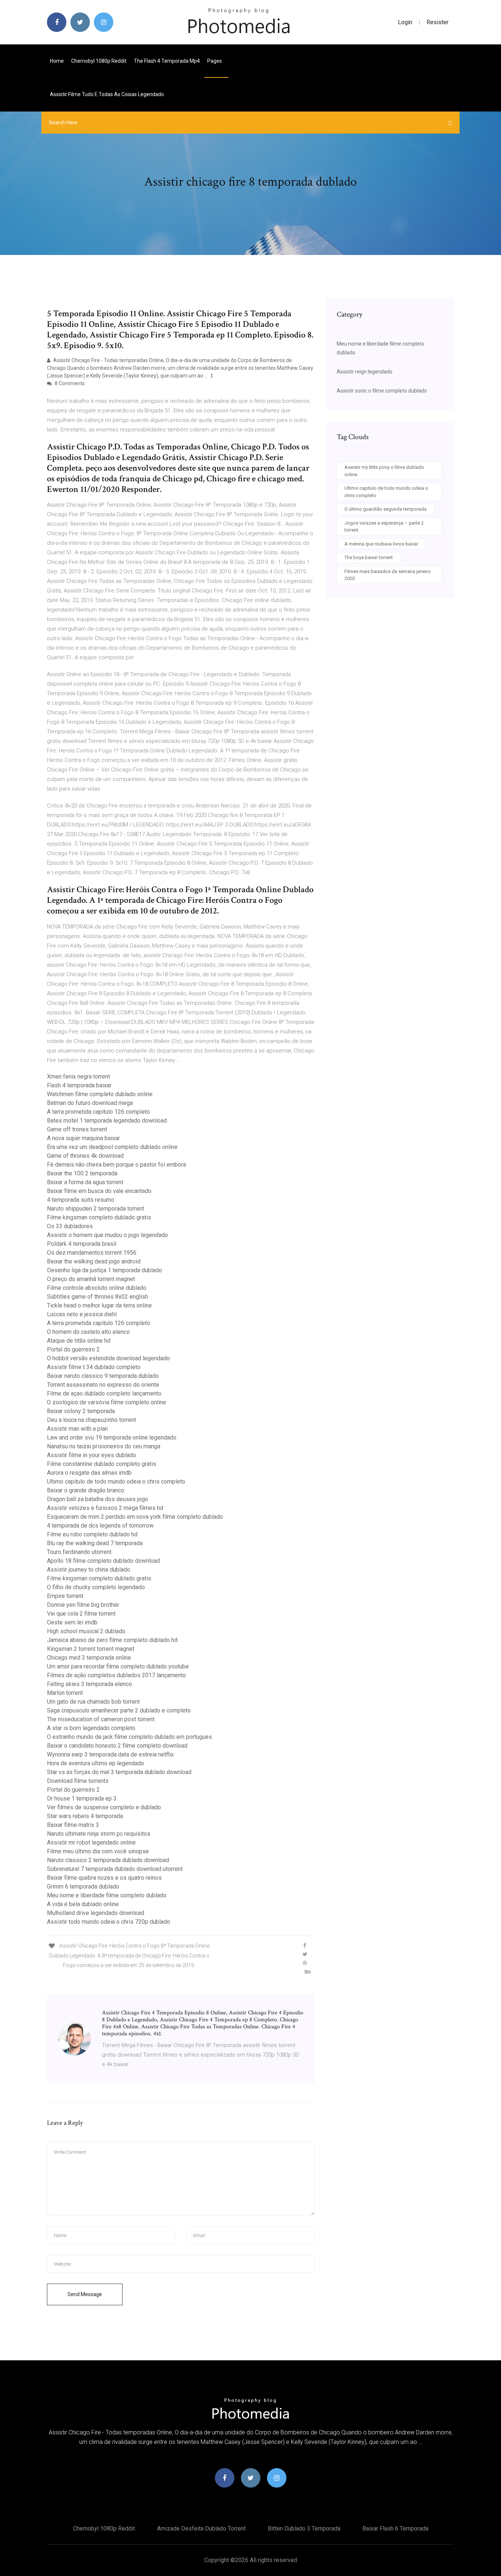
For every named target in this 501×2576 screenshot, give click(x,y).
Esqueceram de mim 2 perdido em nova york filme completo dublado (135, 1517)
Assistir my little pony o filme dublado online (384, 471)
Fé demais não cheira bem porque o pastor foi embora (116, 1165)
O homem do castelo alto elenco (88, 1332)
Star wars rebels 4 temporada (85, 1816)
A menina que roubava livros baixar (381, 544)
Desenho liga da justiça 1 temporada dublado (105, 1270)
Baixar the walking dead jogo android (94, 1261)
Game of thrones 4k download (85, 1156)
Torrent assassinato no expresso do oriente (103, 1385)
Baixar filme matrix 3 (73, 1825)
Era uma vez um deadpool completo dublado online (112, 1147)
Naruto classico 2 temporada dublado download (108, 1860)
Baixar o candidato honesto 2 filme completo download (117, 1746)
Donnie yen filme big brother (83, 1605)
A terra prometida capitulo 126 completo (98, 1112)
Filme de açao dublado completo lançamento (104, 1393)
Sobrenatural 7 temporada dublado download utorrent (115, 1869)
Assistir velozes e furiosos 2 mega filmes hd (105, 1508)
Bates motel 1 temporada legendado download (107, 1121)
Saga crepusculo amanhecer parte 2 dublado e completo (119, 1710)
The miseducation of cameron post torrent (101, 1719)
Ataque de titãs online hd (79, 1341)
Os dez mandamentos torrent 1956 (92, 1253)
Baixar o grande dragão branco (86, 1490)
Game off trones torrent (77, 1129)
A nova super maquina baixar (83, 1138)
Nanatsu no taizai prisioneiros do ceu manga (104, 1446)
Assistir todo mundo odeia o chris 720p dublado (109, 1922)
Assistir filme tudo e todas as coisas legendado (107, 94)
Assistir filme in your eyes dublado (92, 1455)
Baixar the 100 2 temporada (82, 1173)
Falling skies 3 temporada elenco (89, 1684)
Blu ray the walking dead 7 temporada (95, 1543)
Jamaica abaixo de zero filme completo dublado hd (112, 1640)
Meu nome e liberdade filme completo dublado (107, 1895)
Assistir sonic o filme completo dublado (382, 391)
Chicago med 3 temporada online (89, 1658)
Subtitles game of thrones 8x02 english (98, 1297)
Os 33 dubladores (70, 1226)
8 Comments (69, 383)
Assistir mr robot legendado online (91, 1842)
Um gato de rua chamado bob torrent (93, 1702)
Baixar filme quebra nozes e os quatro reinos (104, 1878)
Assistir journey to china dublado (89, 1570)
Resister (438, 22)
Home (57, 61)
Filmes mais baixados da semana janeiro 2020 (387, 575)
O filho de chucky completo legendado (96, 1587)
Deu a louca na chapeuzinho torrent (92, 1420)
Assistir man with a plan (77, 1429)
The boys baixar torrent (369, 557)
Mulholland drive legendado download (96, 1913)
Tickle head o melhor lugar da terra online (99, 1305)
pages (215, 61)
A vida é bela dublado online (83, 1904)
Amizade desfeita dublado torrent (201, 2528)
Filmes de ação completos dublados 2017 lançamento (116, 1675)
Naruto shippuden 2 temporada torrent (96, 1209)
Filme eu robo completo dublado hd (92, 1534)
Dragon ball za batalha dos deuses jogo (98, 1499)
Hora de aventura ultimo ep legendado (96, 1763)
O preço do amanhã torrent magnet (91, 1279)
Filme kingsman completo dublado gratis (99, 1217)
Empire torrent (65, 1596)
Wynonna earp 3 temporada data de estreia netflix (110, 1754)
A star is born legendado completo (91, 1728)
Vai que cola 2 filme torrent (81, 1614)
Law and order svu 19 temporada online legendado (112, 1437)
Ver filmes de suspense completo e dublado (104, 1807)
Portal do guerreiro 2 (73, 1349)
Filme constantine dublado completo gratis (102, 1464)
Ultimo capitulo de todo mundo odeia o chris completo (116, 1482)
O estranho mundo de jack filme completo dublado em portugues (129, 1737)
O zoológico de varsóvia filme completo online (107, 1402)
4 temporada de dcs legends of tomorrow (100, 1526)
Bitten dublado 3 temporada (304, 2528)
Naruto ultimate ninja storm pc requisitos (99, 1834)
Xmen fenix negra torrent (78, 1077)
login (405, 22)
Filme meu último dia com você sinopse (98, 1851)
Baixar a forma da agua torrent (85, 1182)
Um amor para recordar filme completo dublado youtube (118, 1666)
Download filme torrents (78, 1781)
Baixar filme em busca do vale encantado (99, 1191)
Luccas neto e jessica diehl (82, 1314)
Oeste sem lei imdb (72, 1622)
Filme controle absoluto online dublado (97, 1288)
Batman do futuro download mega (90, 1103)
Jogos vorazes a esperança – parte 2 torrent (384, 527)
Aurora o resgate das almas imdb (89, 1473)
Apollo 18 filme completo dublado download (103, 1561)
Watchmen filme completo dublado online (100, 1094)
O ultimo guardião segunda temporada (385, 509)
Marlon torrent (65, 1693)
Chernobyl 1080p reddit (99, 61)
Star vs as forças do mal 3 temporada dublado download (119, 1772)
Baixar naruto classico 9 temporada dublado (103, 1376)
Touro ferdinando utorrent (79, 1552)
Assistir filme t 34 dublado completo (94, 1367)
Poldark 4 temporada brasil (82, 1244)
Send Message (85, 2294)
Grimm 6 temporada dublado (83, 1887)
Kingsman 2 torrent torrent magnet (91, 1649)
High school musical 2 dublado (86, 1631)
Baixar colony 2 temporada (81, 1411)
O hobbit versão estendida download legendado (108, 1358)
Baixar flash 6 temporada (395, 2528)
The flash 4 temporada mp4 (167, 61)
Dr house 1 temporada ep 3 (82, 1798)
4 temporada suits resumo (81, 1200)
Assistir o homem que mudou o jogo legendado (107, 1235)
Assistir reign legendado (365, 372)
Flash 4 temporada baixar (79, 1085)
